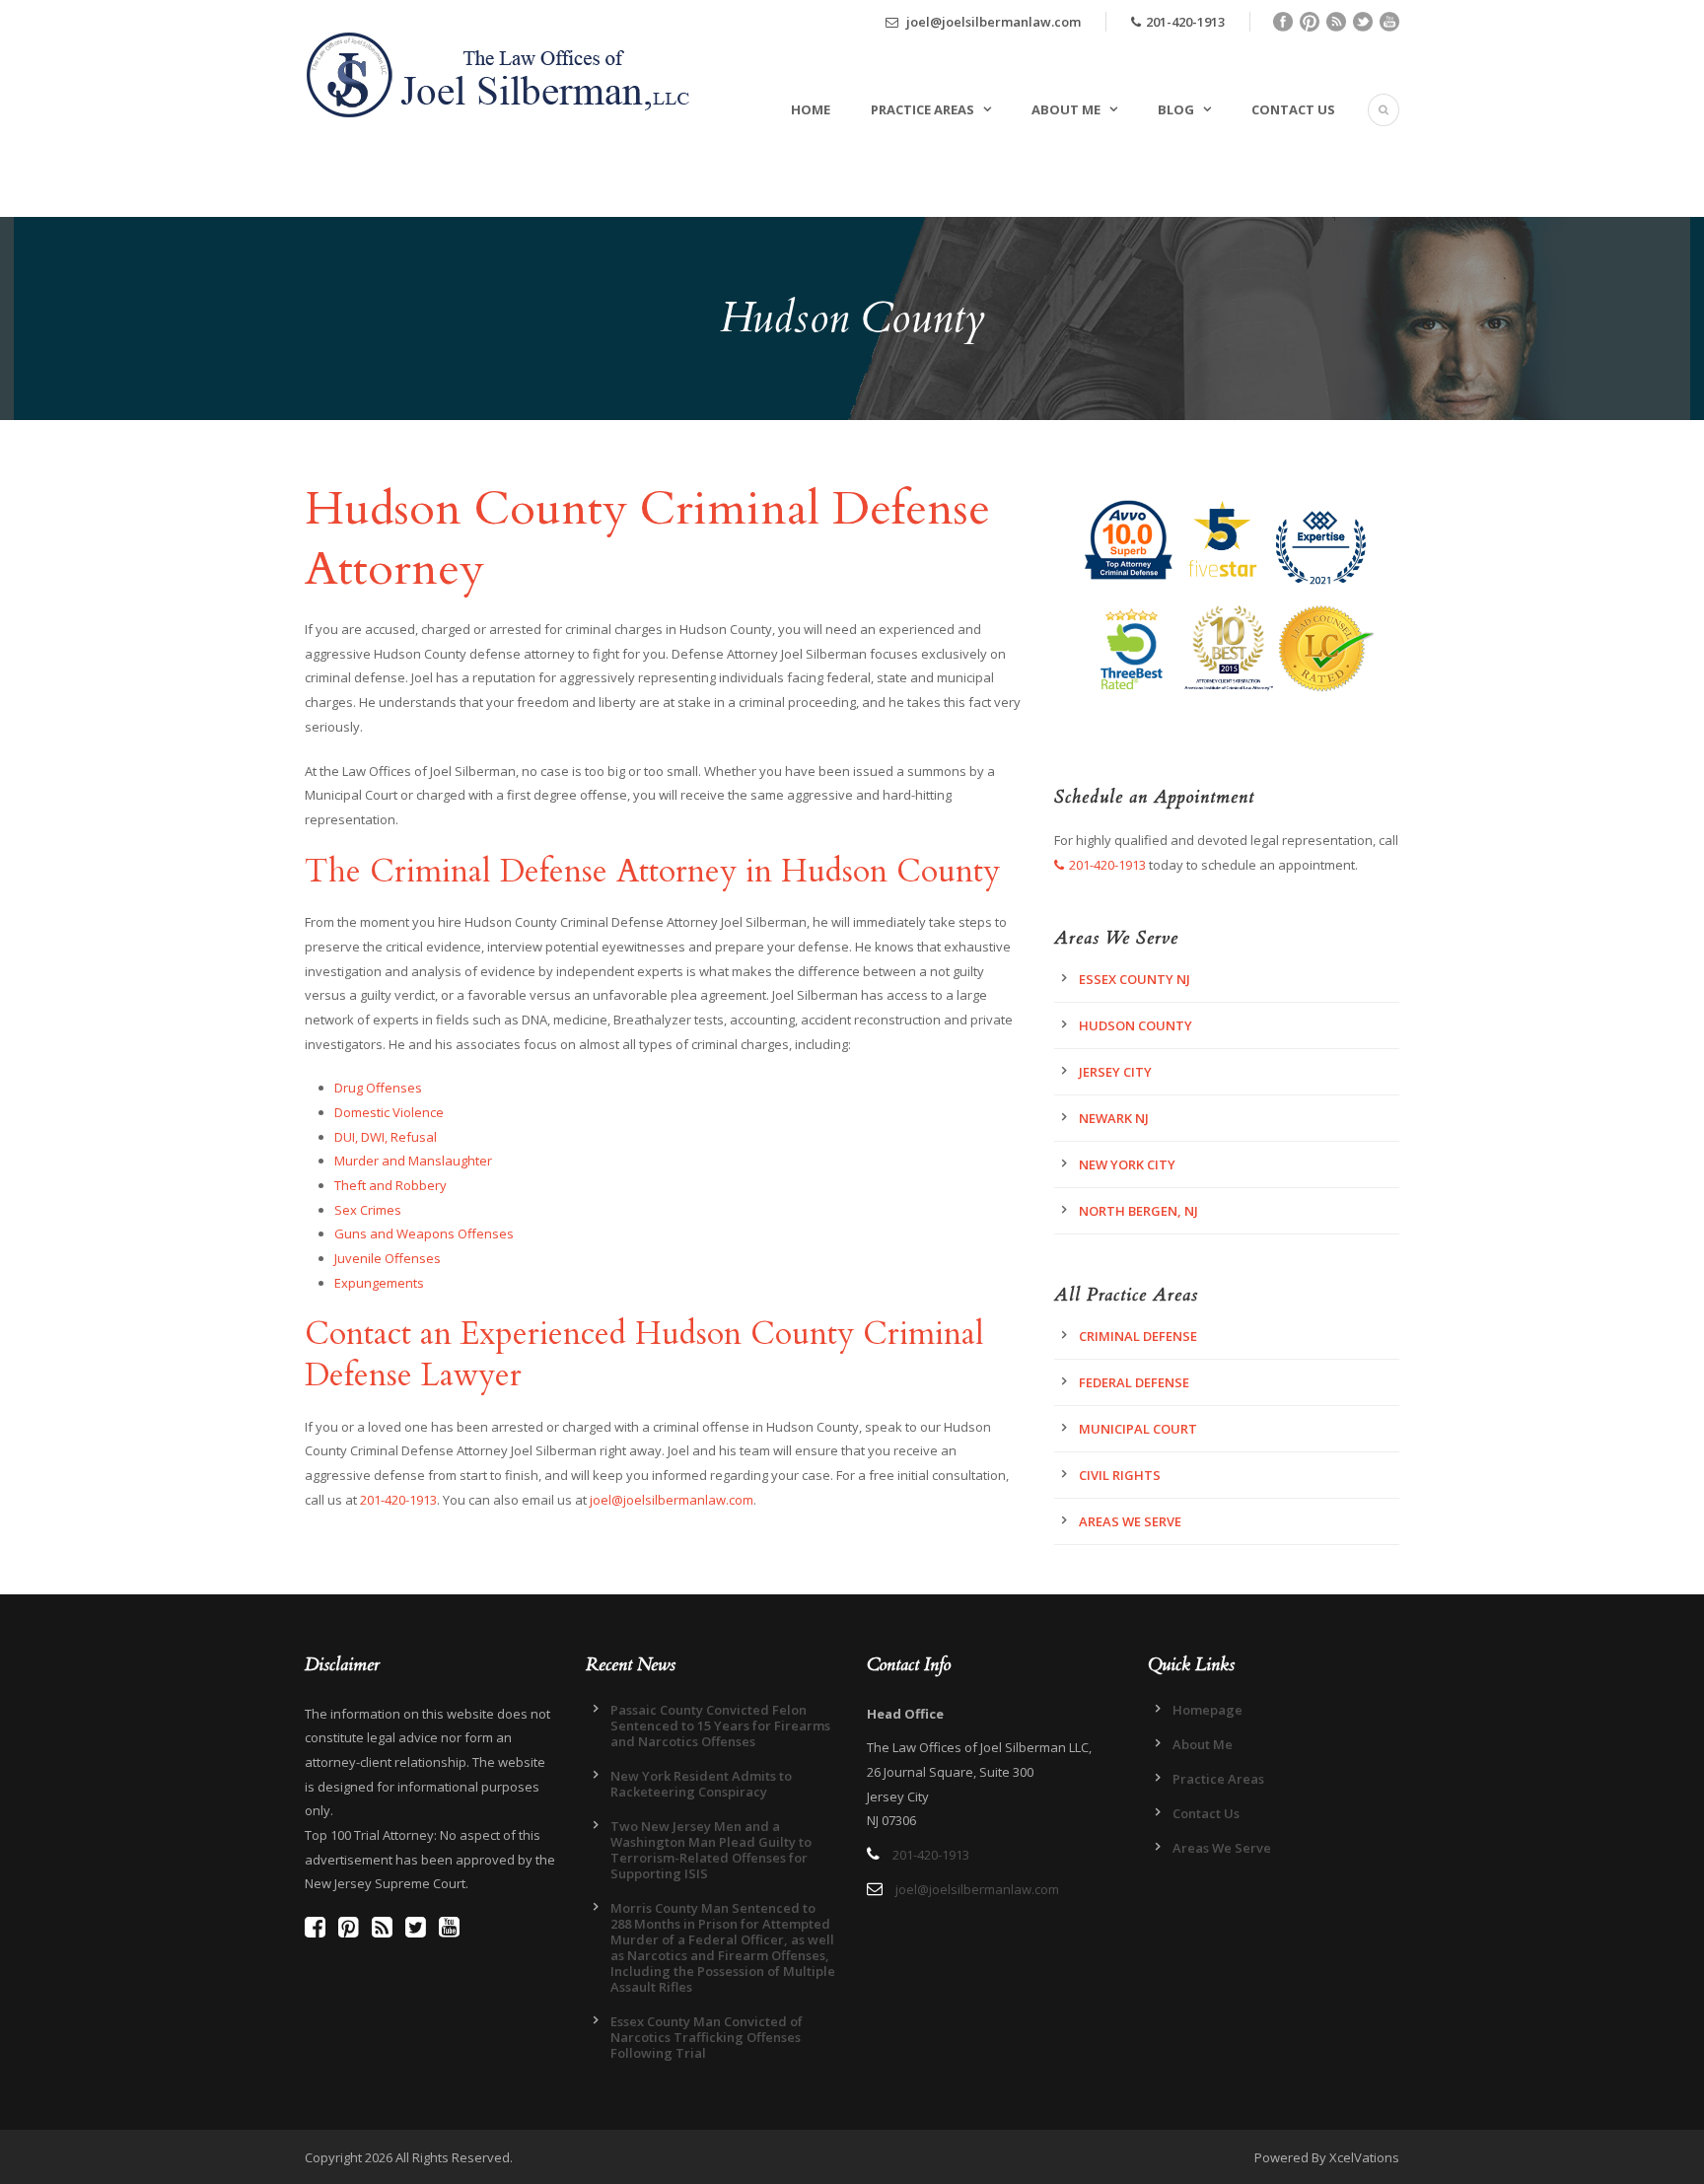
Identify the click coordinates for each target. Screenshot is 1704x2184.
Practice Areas (923, 109)
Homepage (1207, 1710)
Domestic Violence (389, 1112)
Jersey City (1115, 1072)
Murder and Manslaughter (413, 1161)
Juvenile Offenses (388, 1258)
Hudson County (1136, 1025)
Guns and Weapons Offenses (424, 1233)
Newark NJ (1114, 1118)
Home (811, 109)
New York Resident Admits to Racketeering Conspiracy (701, 1784)
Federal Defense (1134, 1382)
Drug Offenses (378, 1088)
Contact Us (1293, 109)
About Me (1066, 109)
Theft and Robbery (390, 1185)
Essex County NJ (1135, 979)
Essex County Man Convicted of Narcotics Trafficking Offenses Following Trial (707, 2037)
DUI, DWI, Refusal (386, 1137)
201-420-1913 (1185, 22)
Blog (1176, 109)
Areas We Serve (1130, 1521)
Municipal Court (1138, 1429)
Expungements (379, 1283)
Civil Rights (1120, 1475)
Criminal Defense (1138, 1336)
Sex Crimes (368, 1210)
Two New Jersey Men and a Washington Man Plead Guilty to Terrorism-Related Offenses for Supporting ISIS (711, 1850)
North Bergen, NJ (1138, 1211)
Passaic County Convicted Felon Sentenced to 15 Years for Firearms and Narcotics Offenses (720, 1726)
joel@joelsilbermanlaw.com (992, 22)
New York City (1127, 1164)
